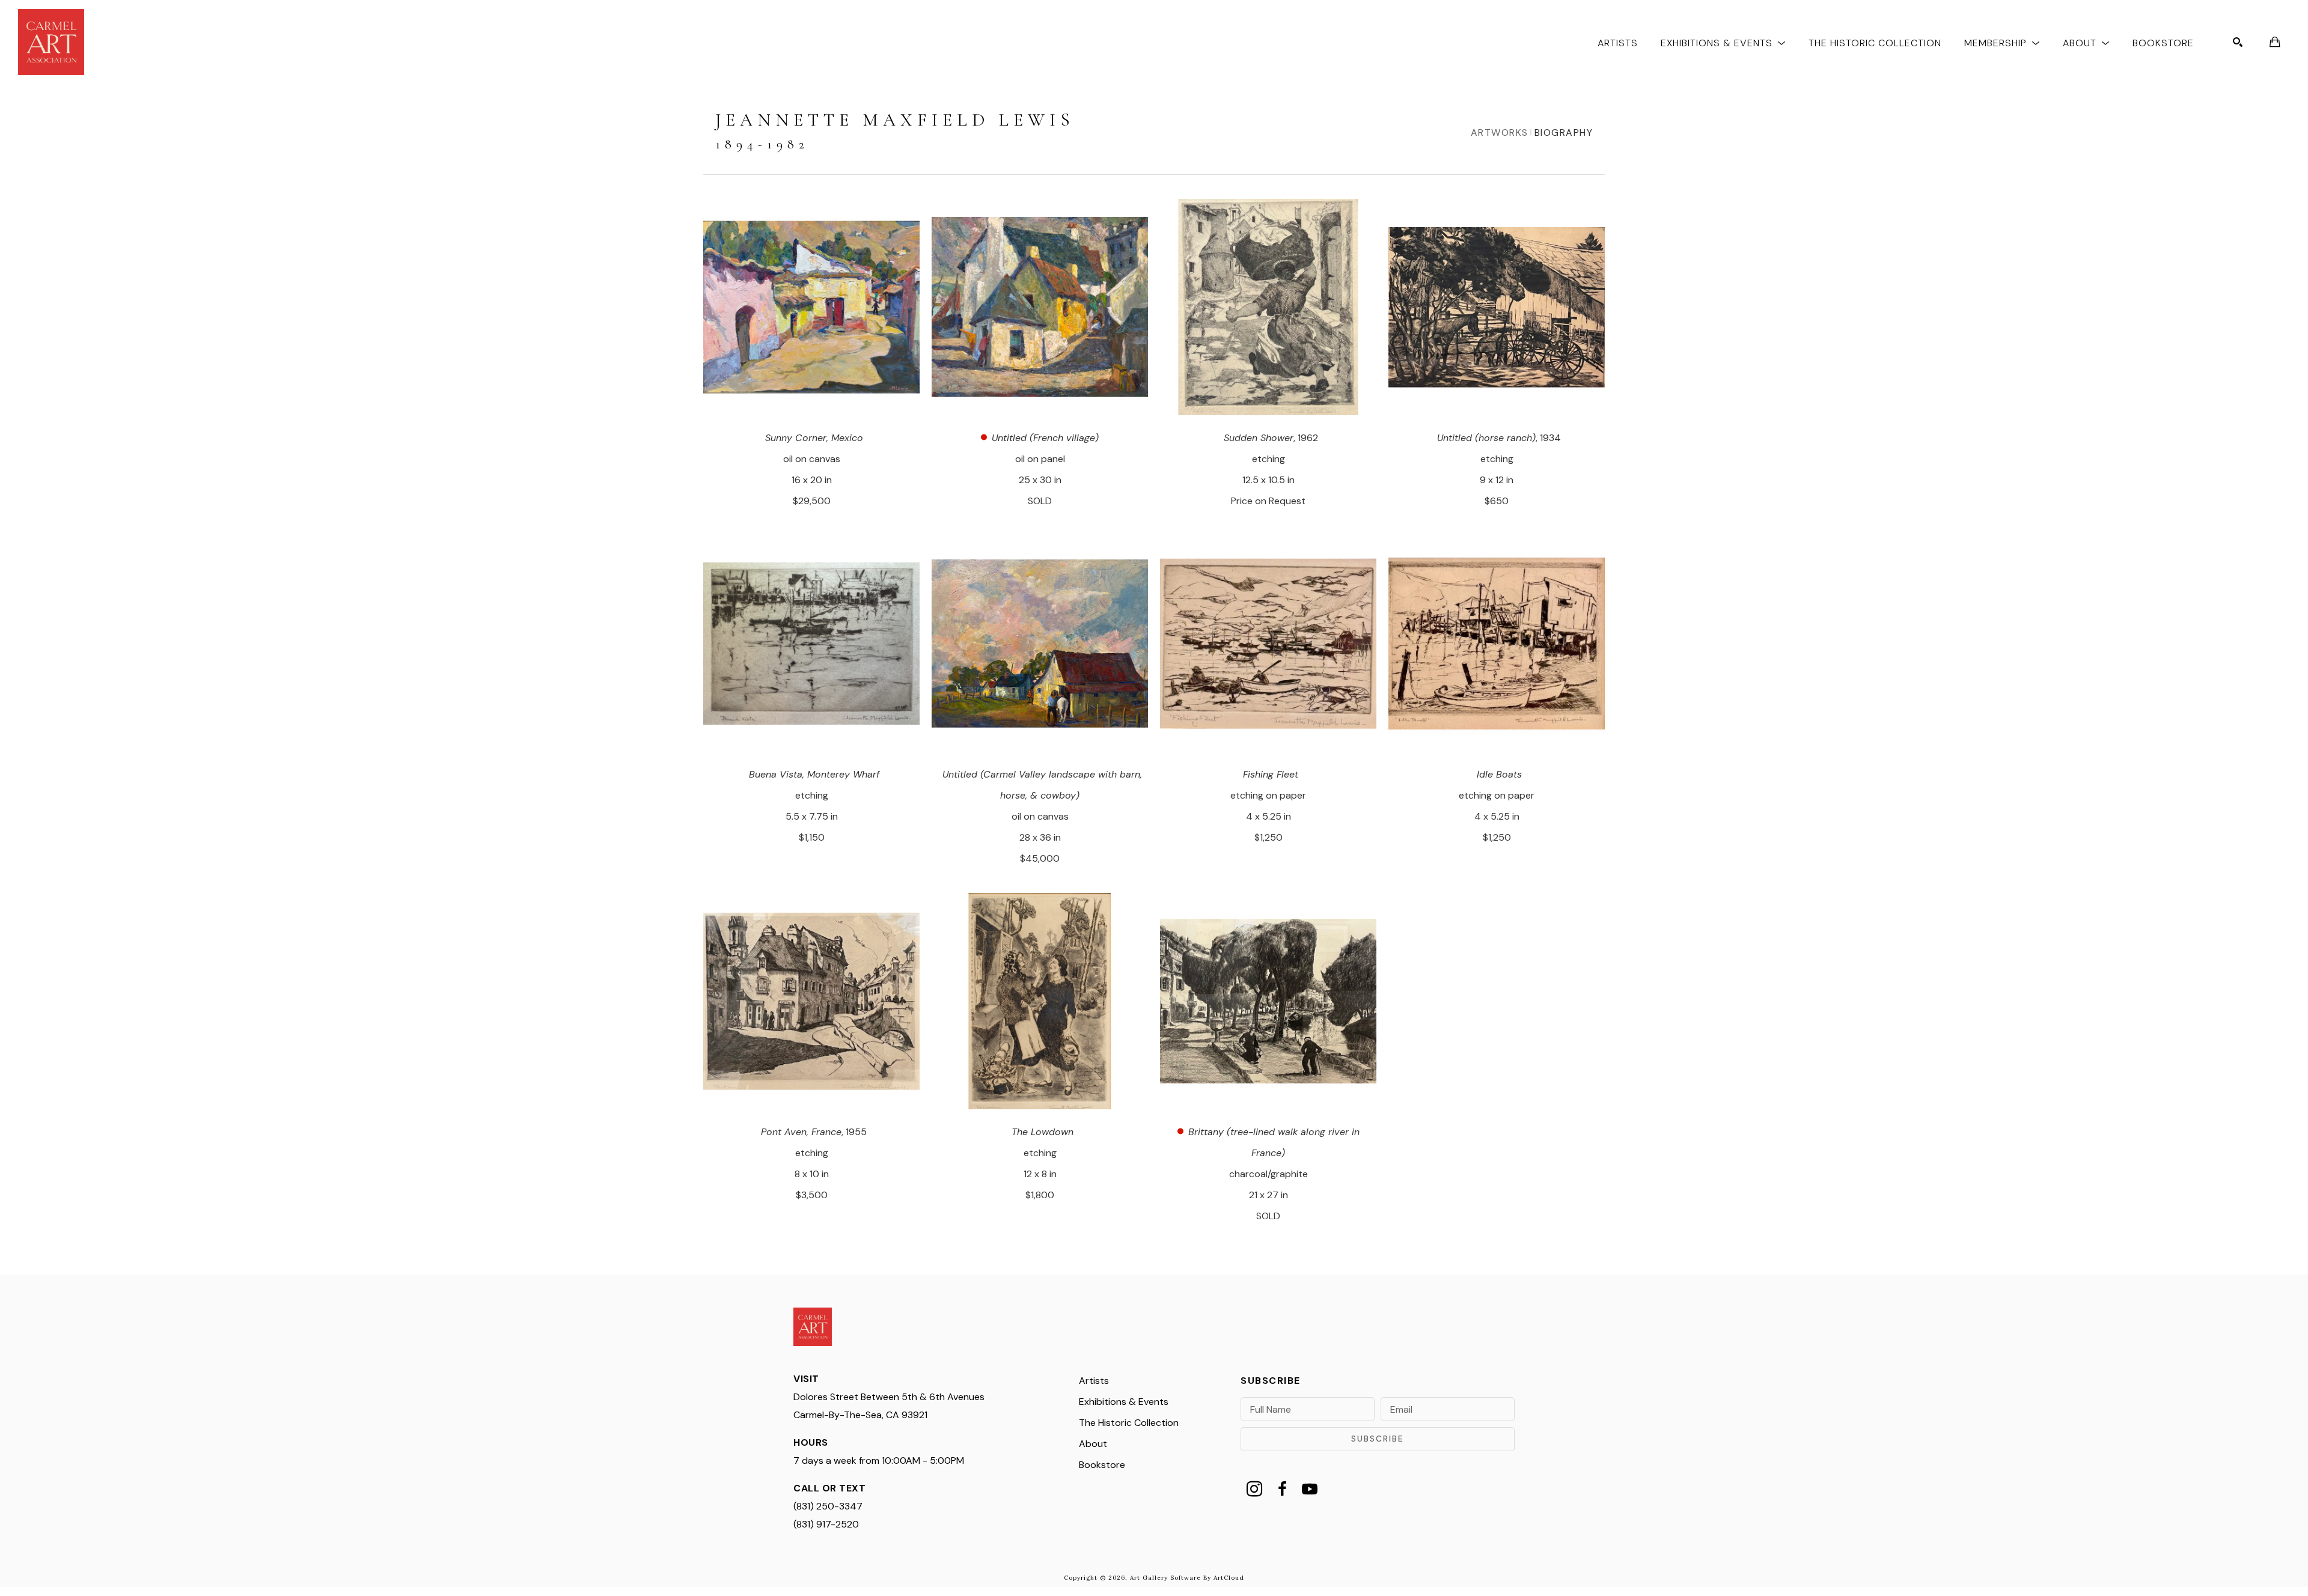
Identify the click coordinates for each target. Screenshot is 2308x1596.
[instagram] (1254, 1489)
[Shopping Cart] (2275, 42)
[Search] (2238, 42)
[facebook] (1282, 1489)
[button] (1723, 42)
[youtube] (1310, 1489)
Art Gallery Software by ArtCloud (1187, 1578)
